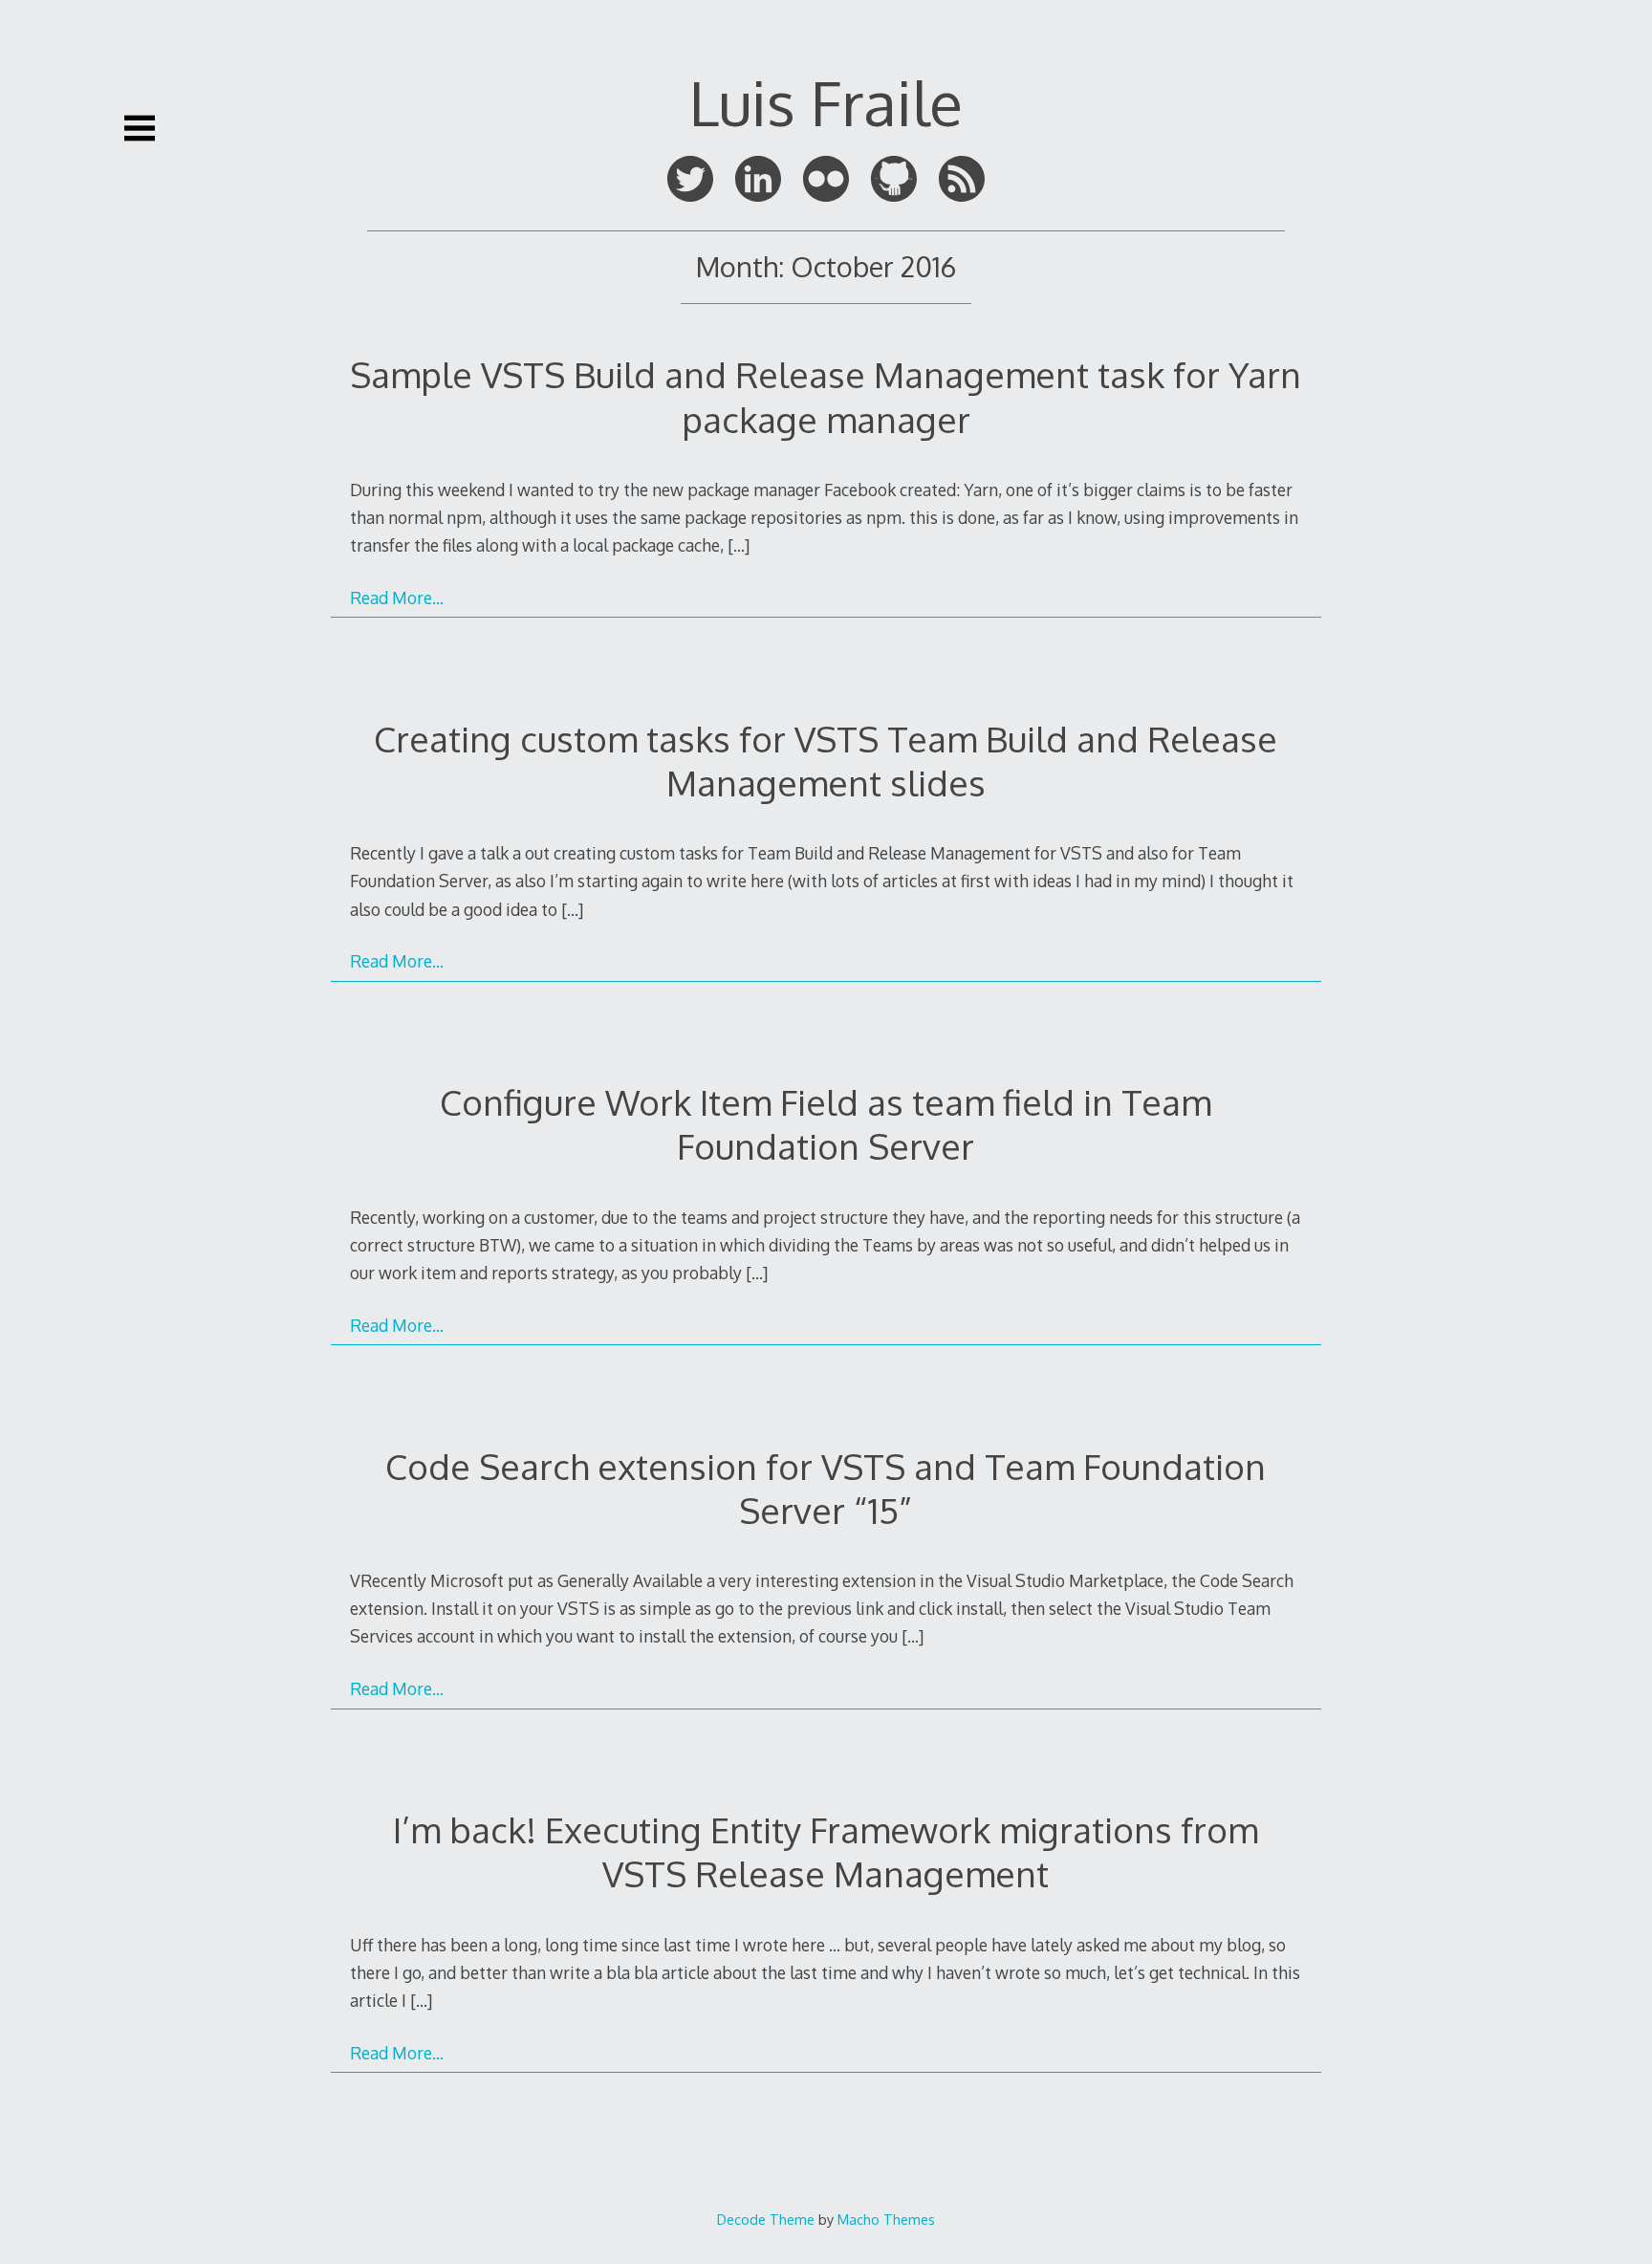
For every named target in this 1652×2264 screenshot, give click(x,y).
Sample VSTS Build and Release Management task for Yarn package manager (826, 396)
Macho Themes (886, 2219)
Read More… (397, 598)
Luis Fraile (826, 102)
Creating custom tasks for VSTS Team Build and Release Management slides (826, 761)
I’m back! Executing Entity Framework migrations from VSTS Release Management (826, 1851)
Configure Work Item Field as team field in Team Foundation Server (826, 1124)
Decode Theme (766, 2219)
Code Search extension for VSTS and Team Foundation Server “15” (826, 1488)
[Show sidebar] (140, 128)
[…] (739, 545)
